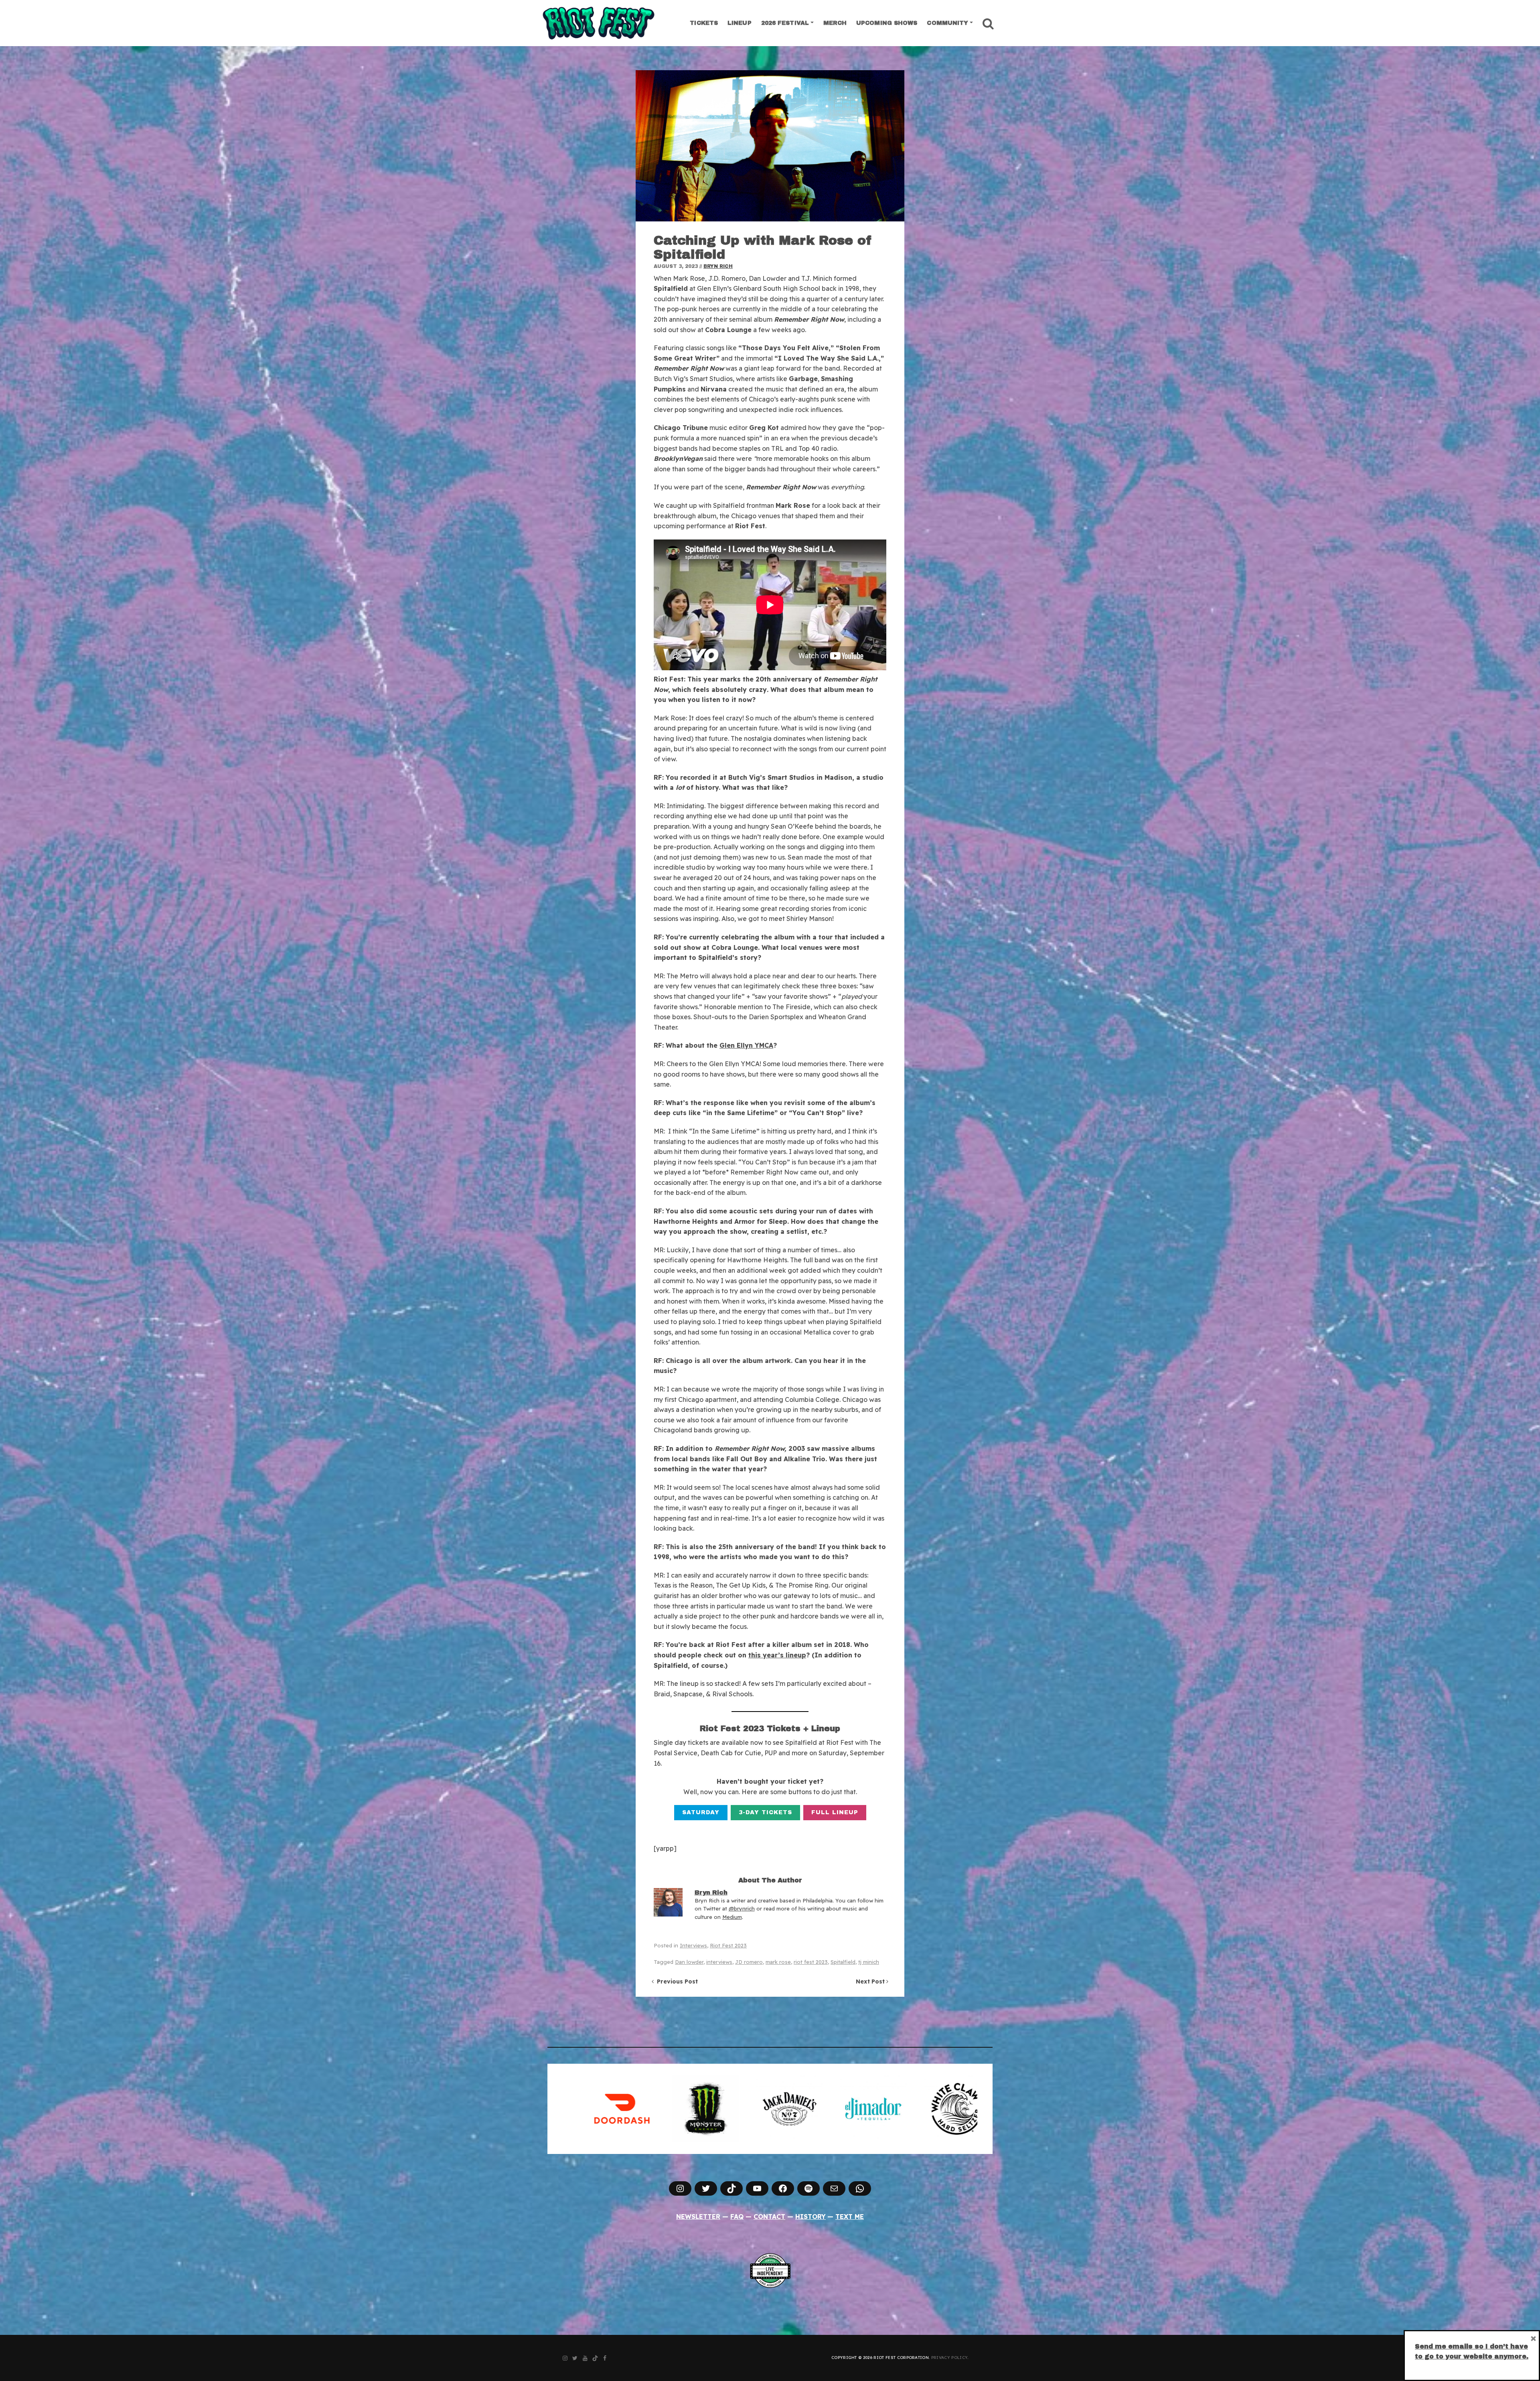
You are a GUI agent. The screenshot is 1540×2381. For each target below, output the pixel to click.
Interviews (693, 1945)
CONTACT (769, 2217)
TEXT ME (850, 2217)
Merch (835, 23)
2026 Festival (785, 23)
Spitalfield (843, 1962)
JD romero (749, 1962)
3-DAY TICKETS (765, 1812)
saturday (701, 1812)
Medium (732, 1917)
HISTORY (811, 2217)
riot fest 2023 (811, 1962)
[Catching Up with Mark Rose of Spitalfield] (770, 146)
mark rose (778, 1962)
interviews (719, 1962)
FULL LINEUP (835, 1812)
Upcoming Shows (887, 23)
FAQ (737, 2217)
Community (947, 23)
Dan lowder (689, 1962)
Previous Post (676, 1981)
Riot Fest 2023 (728, 1945)
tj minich (869, 1962)
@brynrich (742, 1908)
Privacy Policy (949, 2358)
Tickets (704, 23)
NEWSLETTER (698, 2217)
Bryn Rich (718, 266)
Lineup (740, 23)
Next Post (871, 1981)
